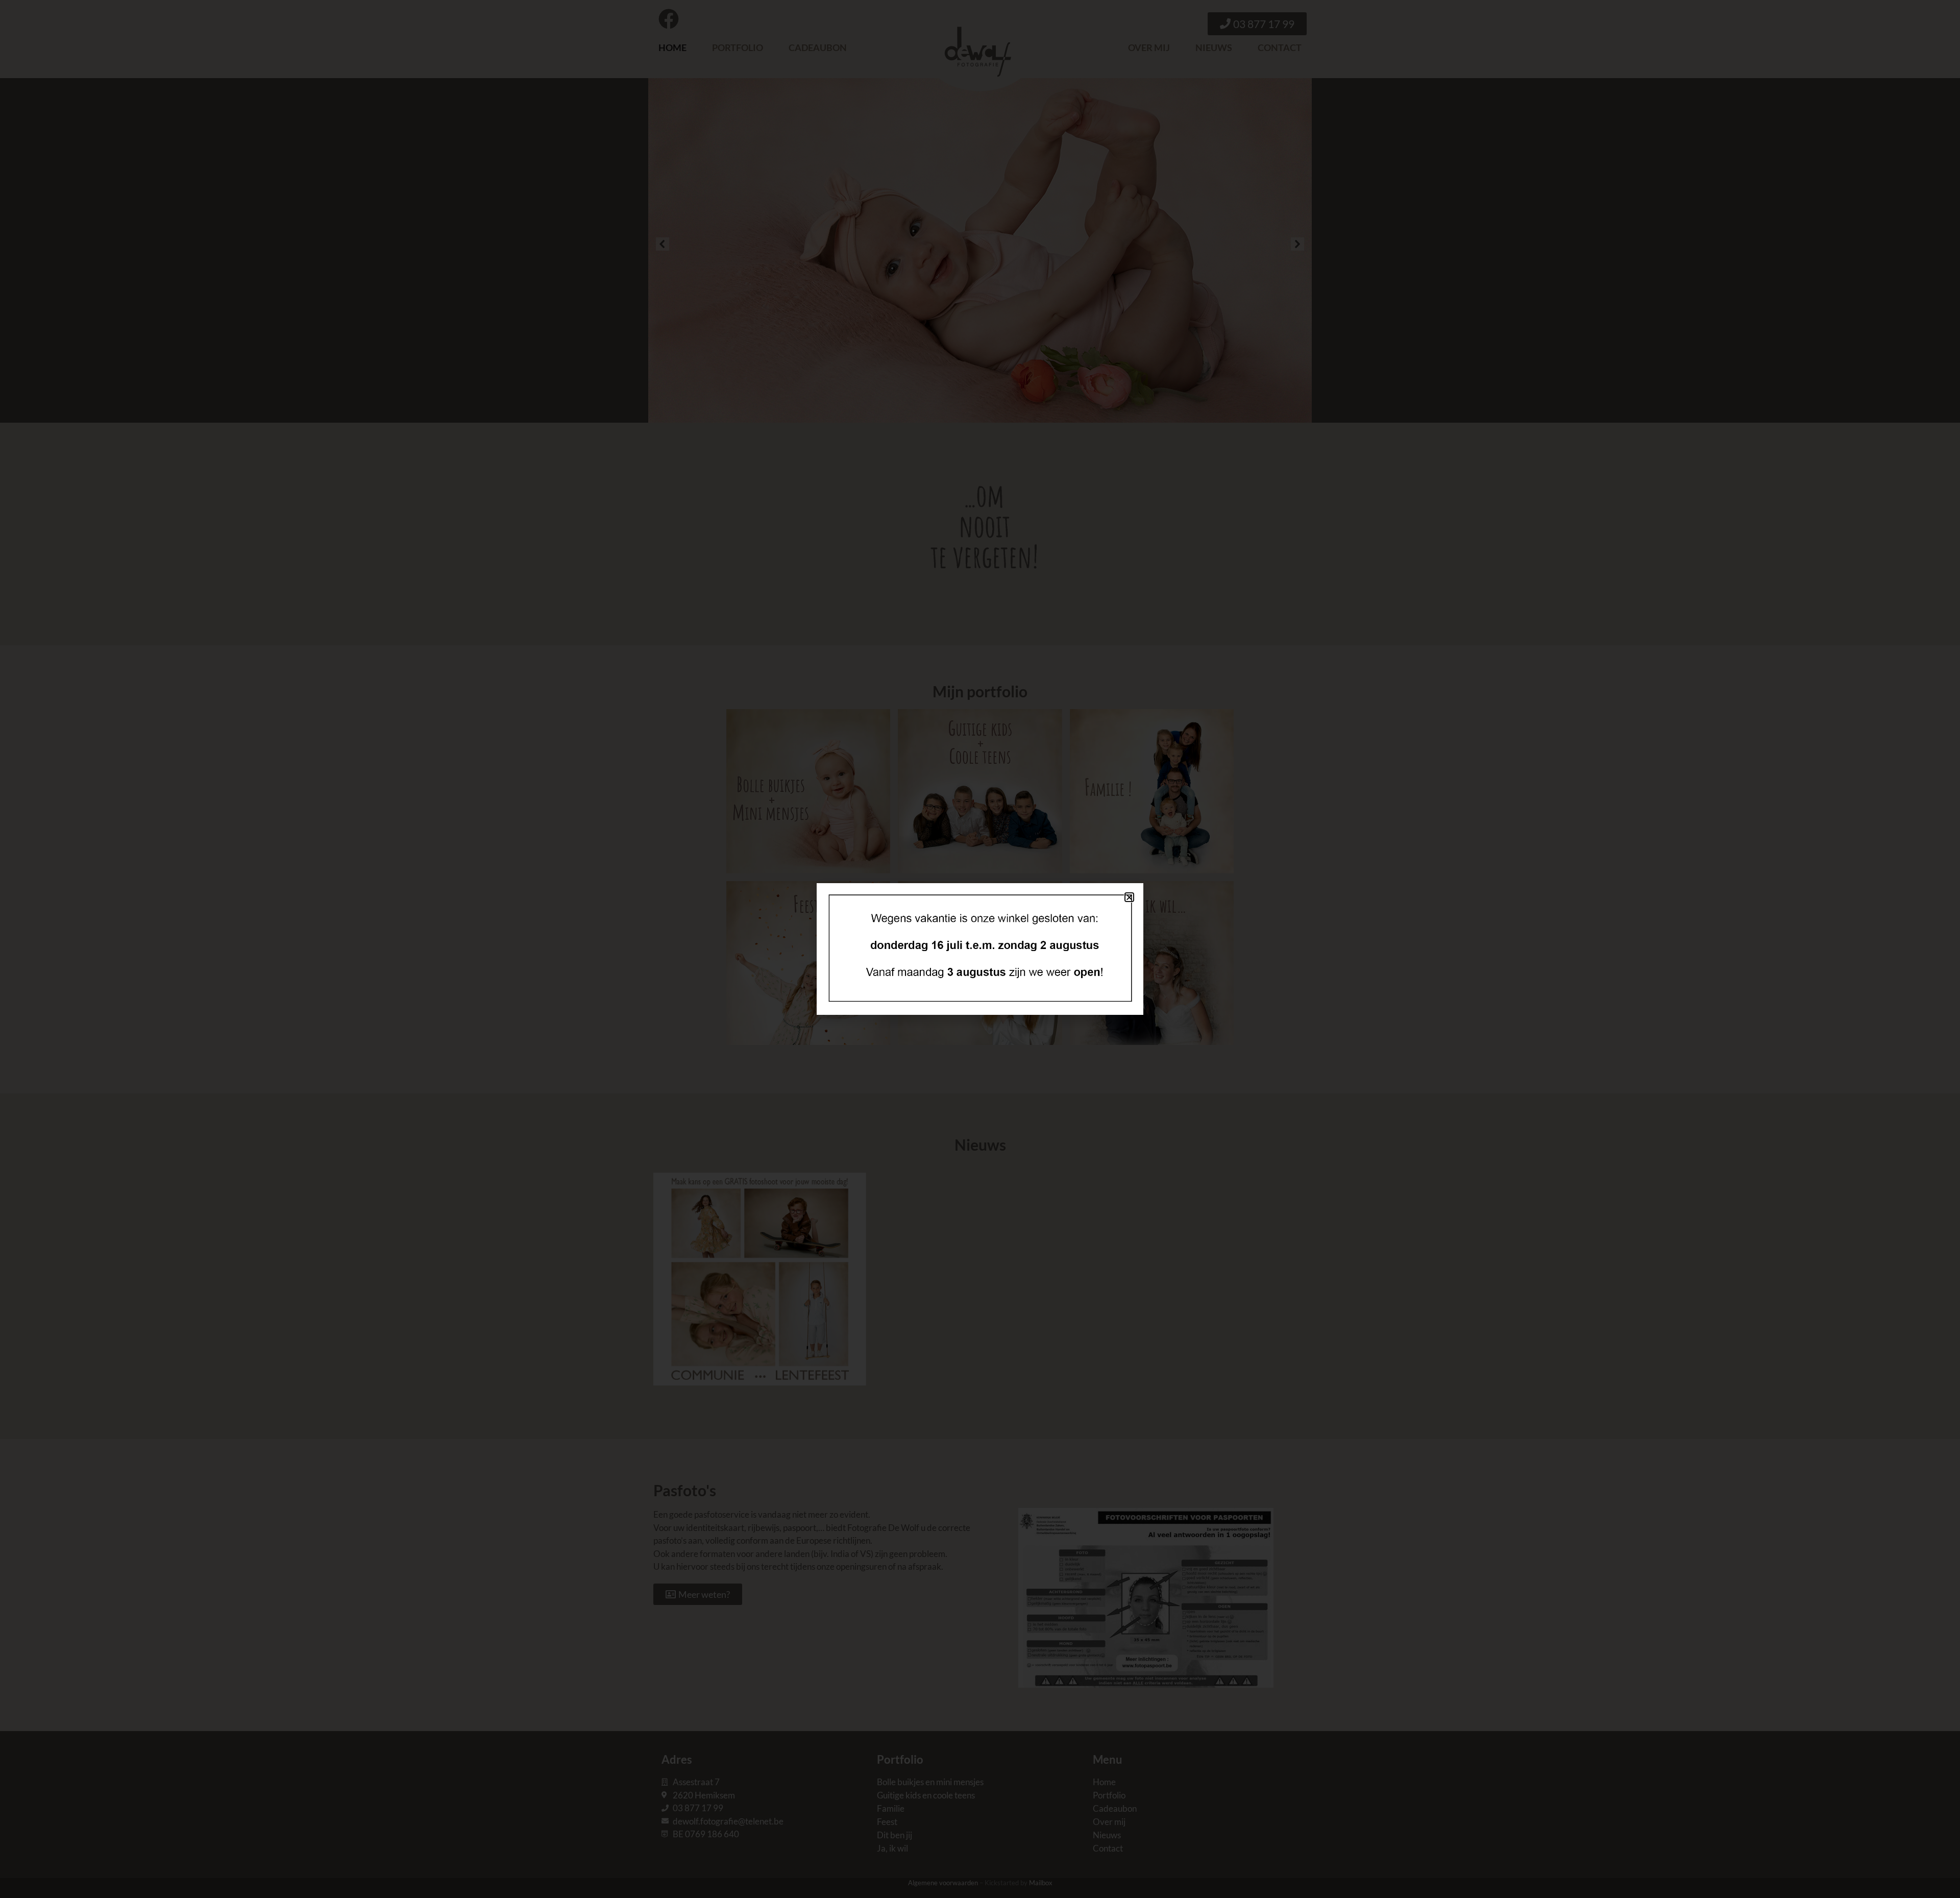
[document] (980, 949)
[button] (1129, 897)
